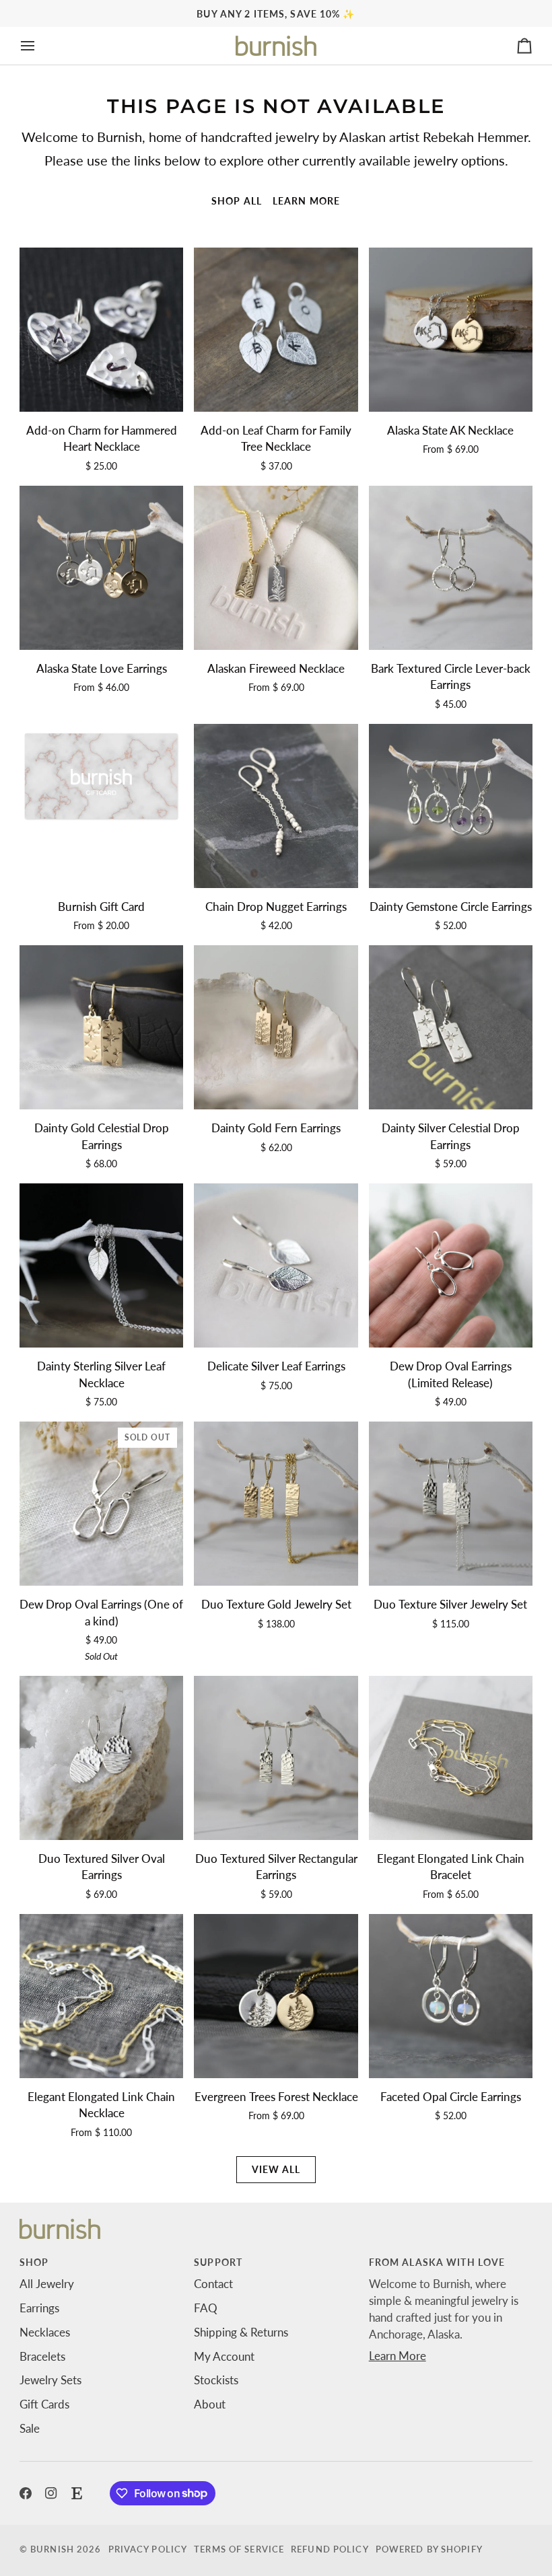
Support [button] (218, 2262)
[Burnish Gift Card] (101, 806)
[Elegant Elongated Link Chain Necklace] (101, 1996)
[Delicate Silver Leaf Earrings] (276, 1265)
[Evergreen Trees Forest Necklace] (276, 1996)
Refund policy (330, 2549)
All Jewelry (47, 2284)
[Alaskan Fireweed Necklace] (276, 567)
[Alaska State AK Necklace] (451, 329)
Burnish (52, 2549)
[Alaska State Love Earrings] (101, 567)
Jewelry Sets (50, 2380)
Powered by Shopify (429, 2549)
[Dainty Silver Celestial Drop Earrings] (451, 1027)
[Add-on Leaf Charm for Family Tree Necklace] (276, 329)
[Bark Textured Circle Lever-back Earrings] (451, 567)
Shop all (237, 201)
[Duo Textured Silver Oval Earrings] (101, 1758)
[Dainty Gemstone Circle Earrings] (451, 806)
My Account (224, 2357)
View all (276, 2169)
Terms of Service (239, 2549)
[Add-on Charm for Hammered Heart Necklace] (101, 329)
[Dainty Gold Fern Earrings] (276, 1027)
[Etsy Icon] (77, 2493)
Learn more (306, 201)
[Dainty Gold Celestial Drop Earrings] (101, 1027)
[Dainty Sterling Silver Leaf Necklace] (101, 1265)
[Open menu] (40, 46)
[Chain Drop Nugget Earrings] (276, 806)
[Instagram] (51, 2493)
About (210, 2404)
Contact (213, 2284)
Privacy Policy (148, 2549)
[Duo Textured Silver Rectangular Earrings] (276, 1758)
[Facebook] (26, 2493)
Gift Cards (44, 2404)
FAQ (206, 2308)
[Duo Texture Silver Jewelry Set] (451, 1503)
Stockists (216, 2380)
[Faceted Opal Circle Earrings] (451, 1996)
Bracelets (42, 2357)
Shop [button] (34, 2262)
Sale (30, 2429)
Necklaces (45, 2332)
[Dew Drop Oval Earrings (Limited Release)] (451, 1265)
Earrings (39, 2308)
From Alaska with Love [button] (437, 2262)
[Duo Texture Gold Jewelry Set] (276, 1503)
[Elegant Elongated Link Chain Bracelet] (451, 1758)
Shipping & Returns (241, 2332)
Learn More (398, 2356)
